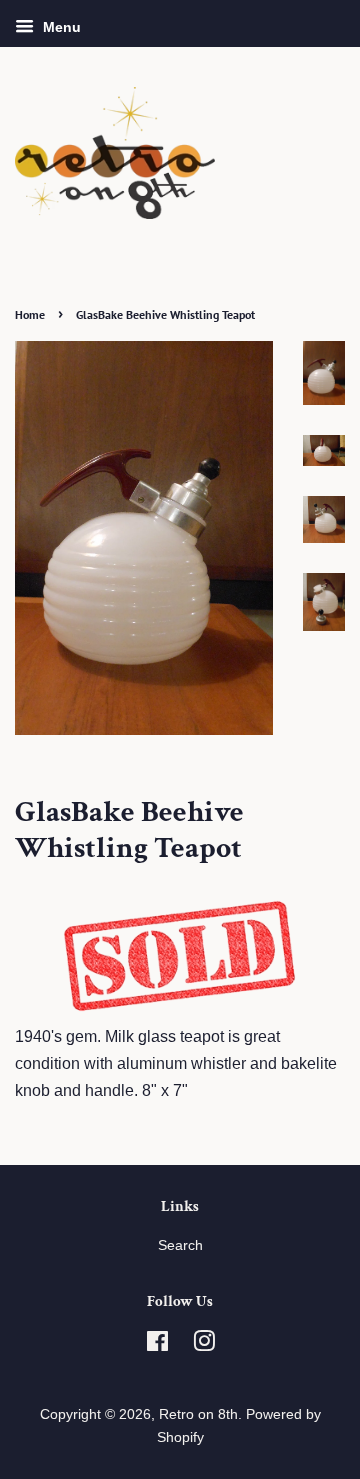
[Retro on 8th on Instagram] (204, 1345)
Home (30, 314)
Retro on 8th (198, 1414)
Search (180, 1245)
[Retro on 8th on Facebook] (157, 1345)
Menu (60, 27)
